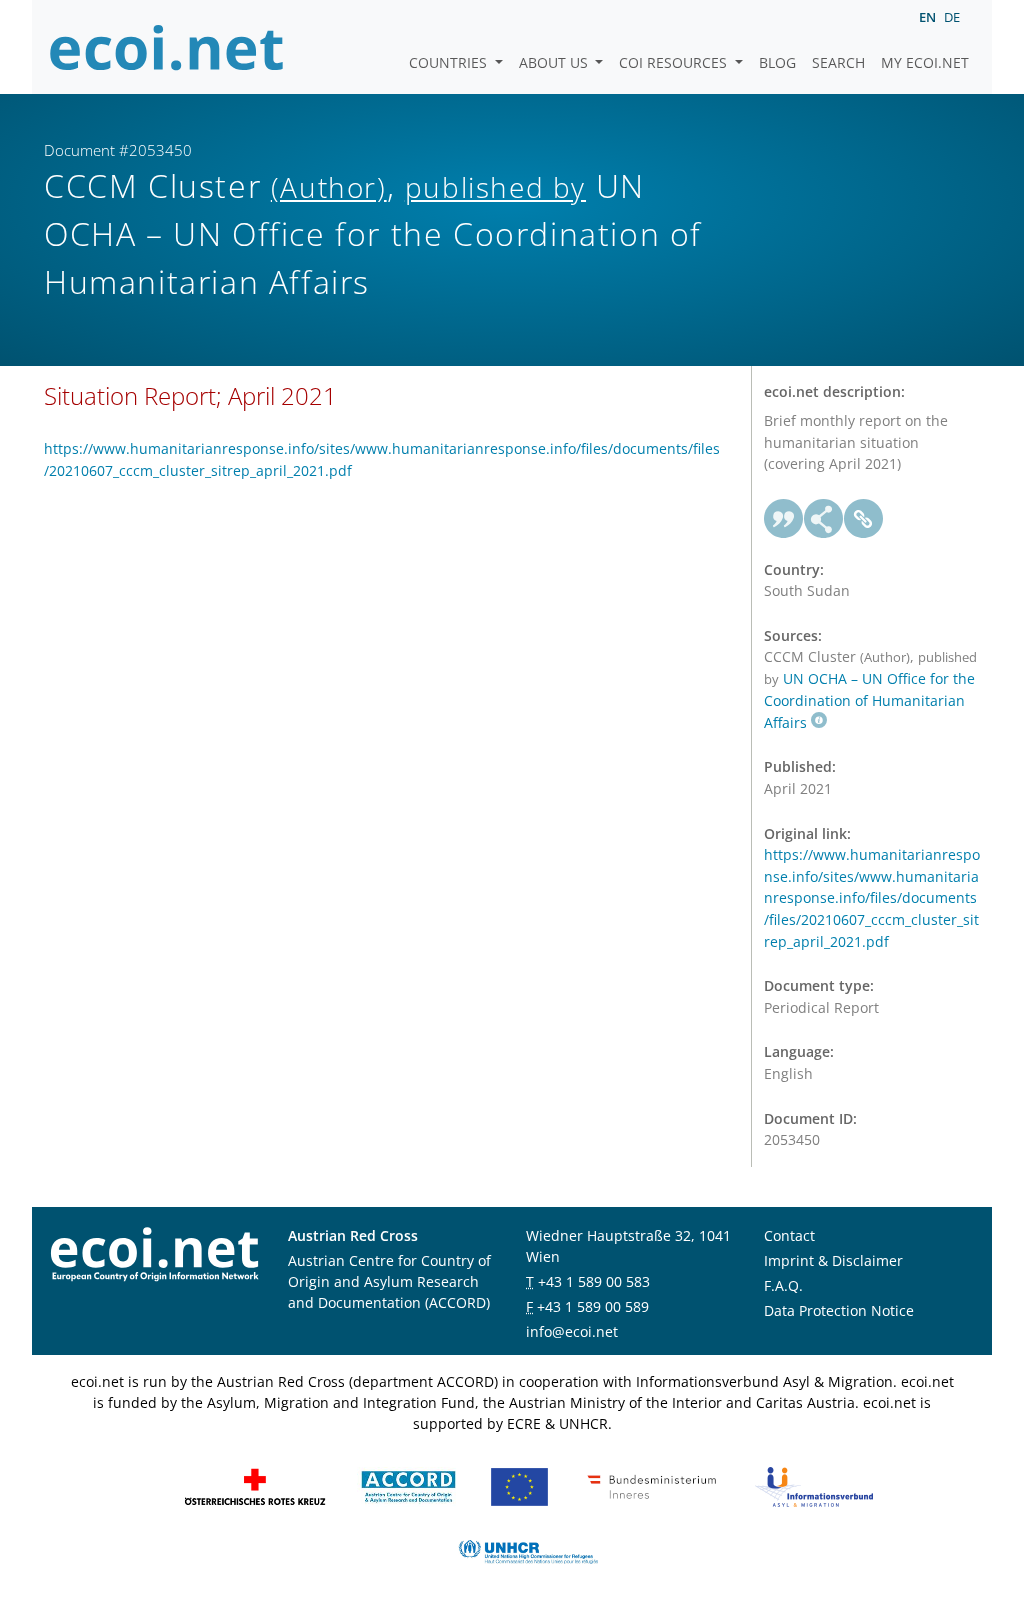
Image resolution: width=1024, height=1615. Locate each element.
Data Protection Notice (839, 1310)
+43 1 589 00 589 (593, 1306)
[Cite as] (784, 519)
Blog (777, 62)
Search (838, 62)
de (952, 17)
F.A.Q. (783, 1285)
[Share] (824, 519)
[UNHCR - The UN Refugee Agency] (528, 1550)
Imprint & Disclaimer (833, 1260)
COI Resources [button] (675, 62)
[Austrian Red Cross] (255, 1485)
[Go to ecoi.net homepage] (167, 47)
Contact (789, 1235)
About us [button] (555, 62)
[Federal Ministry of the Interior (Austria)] (652, 1485)
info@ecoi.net (572, 1331)
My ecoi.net (925, 62)
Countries (450, 62)
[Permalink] (864, 519)
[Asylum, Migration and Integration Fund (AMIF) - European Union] (519, 1485)
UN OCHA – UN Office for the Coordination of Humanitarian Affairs (869, 700)
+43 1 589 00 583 (594, 1281)
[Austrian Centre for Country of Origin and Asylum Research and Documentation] (408, 1485)
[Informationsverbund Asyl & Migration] (814, 1485)
